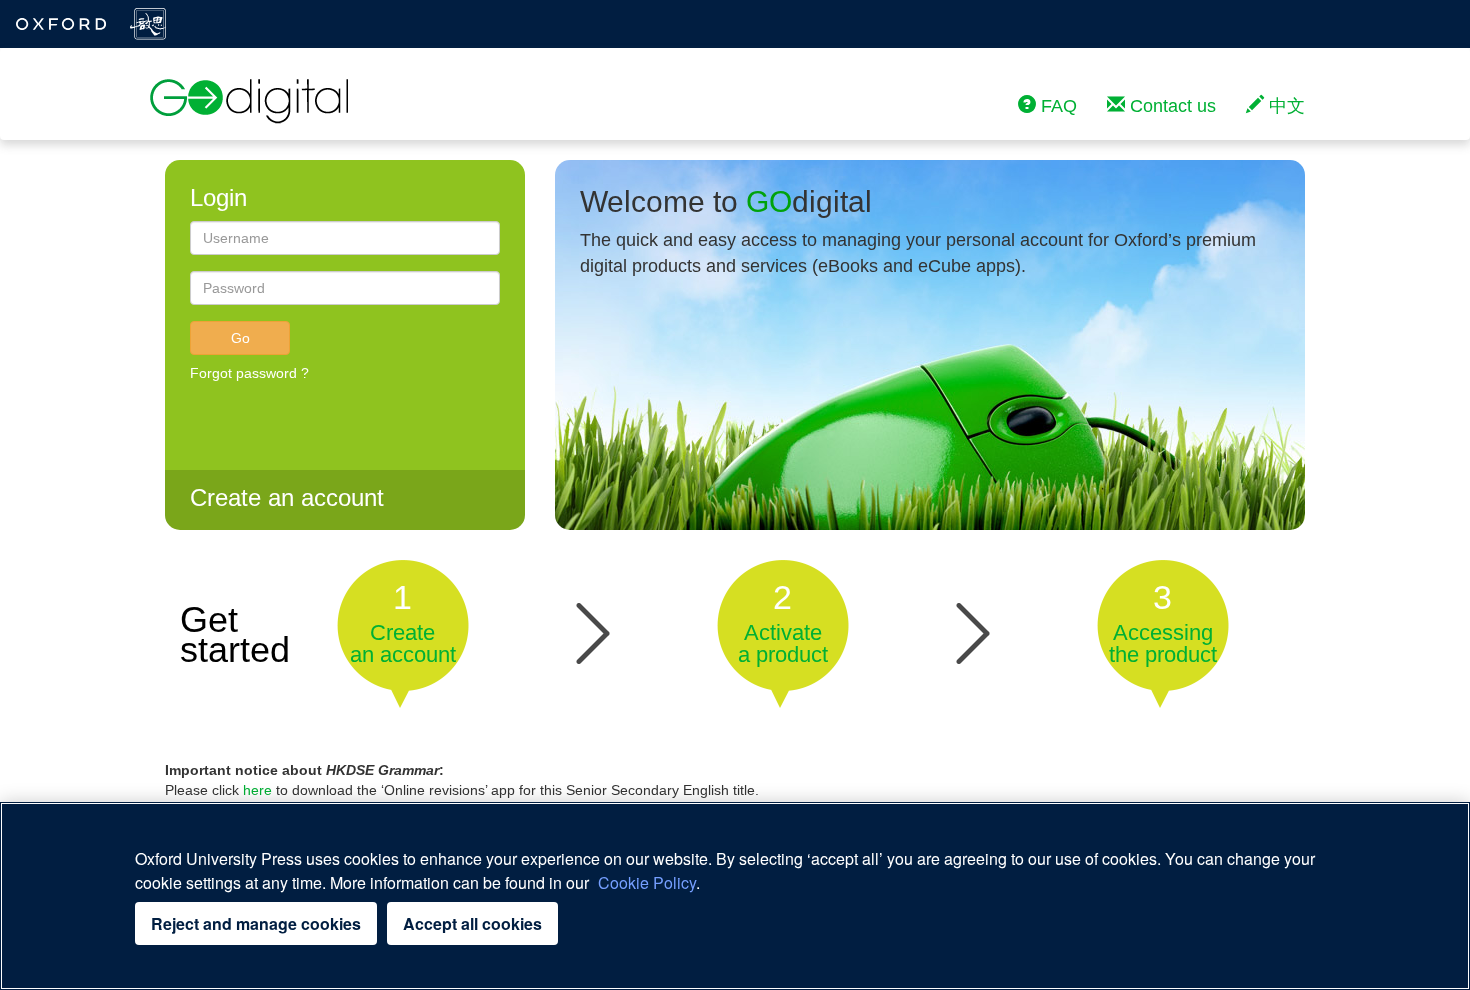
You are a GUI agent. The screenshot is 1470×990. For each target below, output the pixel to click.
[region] (735, 896)
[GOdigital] (250, 104)
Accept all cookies (472, 923)
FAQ (1056, 106)
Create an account (287, 497)
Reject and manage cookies (256, 923)
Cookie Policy (647, 882)
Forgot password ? (249, 373)
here (257, 790)
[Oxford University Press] (62, 24)
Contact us (1170, 106)
